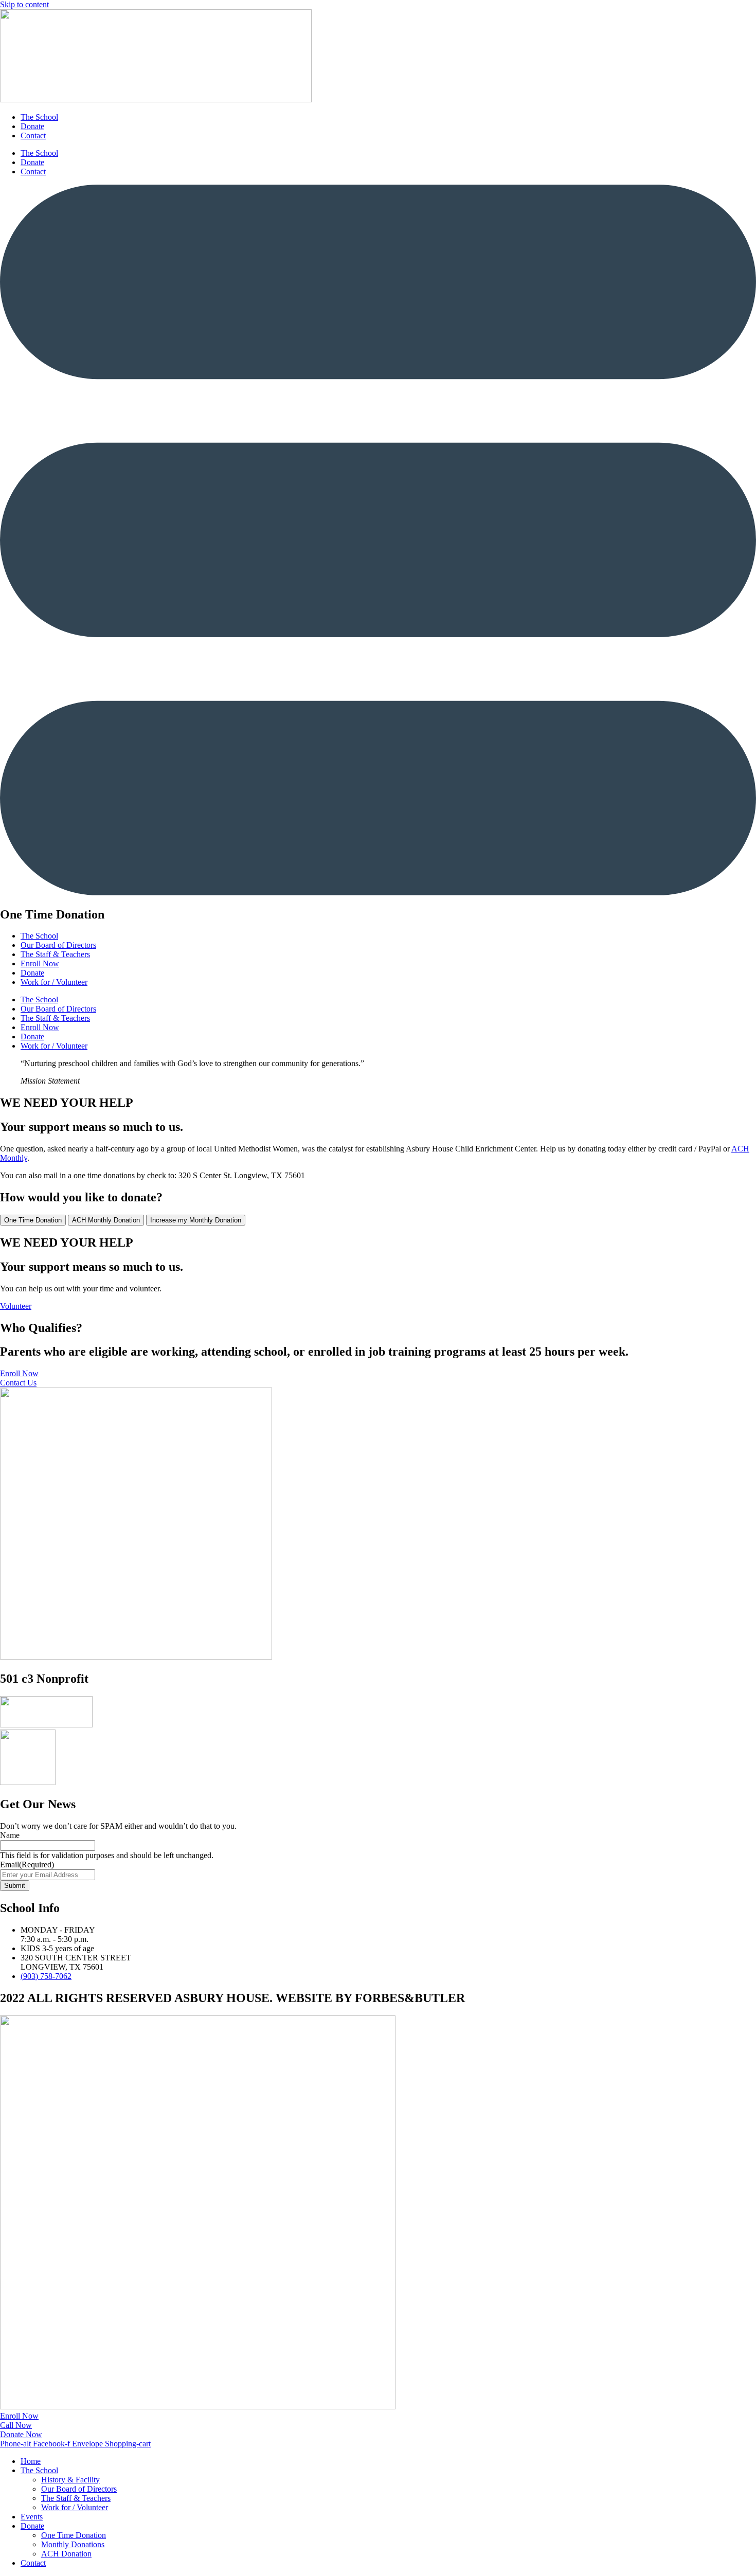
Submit (15, 1886)
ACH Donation (66, 2554)
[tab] (33, 1220)
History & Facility (70, 2480)
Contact (33, 136)
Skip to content (24, 4)
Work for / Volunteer (54, 982)
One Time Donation (74, 2535)
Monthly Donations (73, 2544)
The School (39, 117)
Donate (32, 126)
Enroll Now (40, 963)
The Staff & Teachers (55, 954)
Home (31, 2461)
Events (32, 2517)
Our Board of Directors (58, 945)
